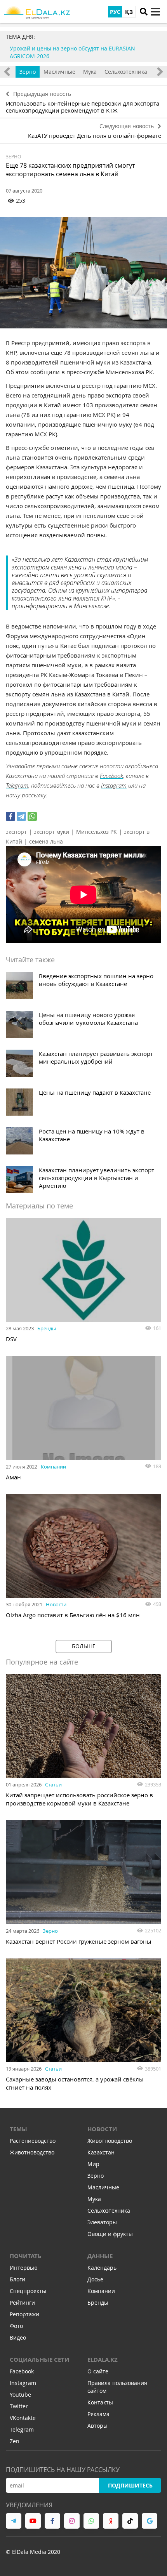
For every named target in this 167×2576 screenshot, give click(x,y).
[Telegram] (21, 816)
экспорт (16, 832)
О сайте (98, 2371)
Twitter (19, 2406)
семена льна (46, 841)
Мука (90, 72)
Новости (56, 1604)
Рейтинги (22, 2303)
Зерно (28, 72)
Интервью (24, 2268)
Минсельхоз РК (97, 832)
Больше (84, 1646)
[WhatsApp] (32, 816)
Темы (18, 2129)
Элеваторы (102, 2222)
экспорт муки (51, 832)
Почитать (26, 2256)
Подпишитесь (130, 2485)
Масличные (59, 72)
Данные (100, 2256)
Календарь (102, 2268)
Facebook (111, 776)
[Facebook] (10, 816)
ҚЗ (129, 12)
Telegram (17, 785)
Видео (18, 2337)
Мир (93, 2164)
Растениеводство (33, 2141)
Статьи (53, 1784)
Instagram (114, 785)
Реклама (98, 2414)
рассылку (34, 795)
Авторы (97, 2426)
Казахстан (101, 2152)
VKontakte (23, 2418)
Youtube (20, 2395)
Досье (95, 2279)
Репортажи (24, 2314)
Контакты (100, 2402)
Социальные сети (39, 2360)
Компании (53, 1467)
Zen (15, 2441)
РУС (115, 12)
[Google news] (150, 2521)
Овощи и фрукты (110, 2234)
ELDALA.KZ (103, 2360)
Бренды (47, 1328)
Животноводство (32, 2152)
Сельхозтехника (126, 72)
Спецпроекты (28, 2291)
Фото (16, 2326)
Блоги (17, 2279)
